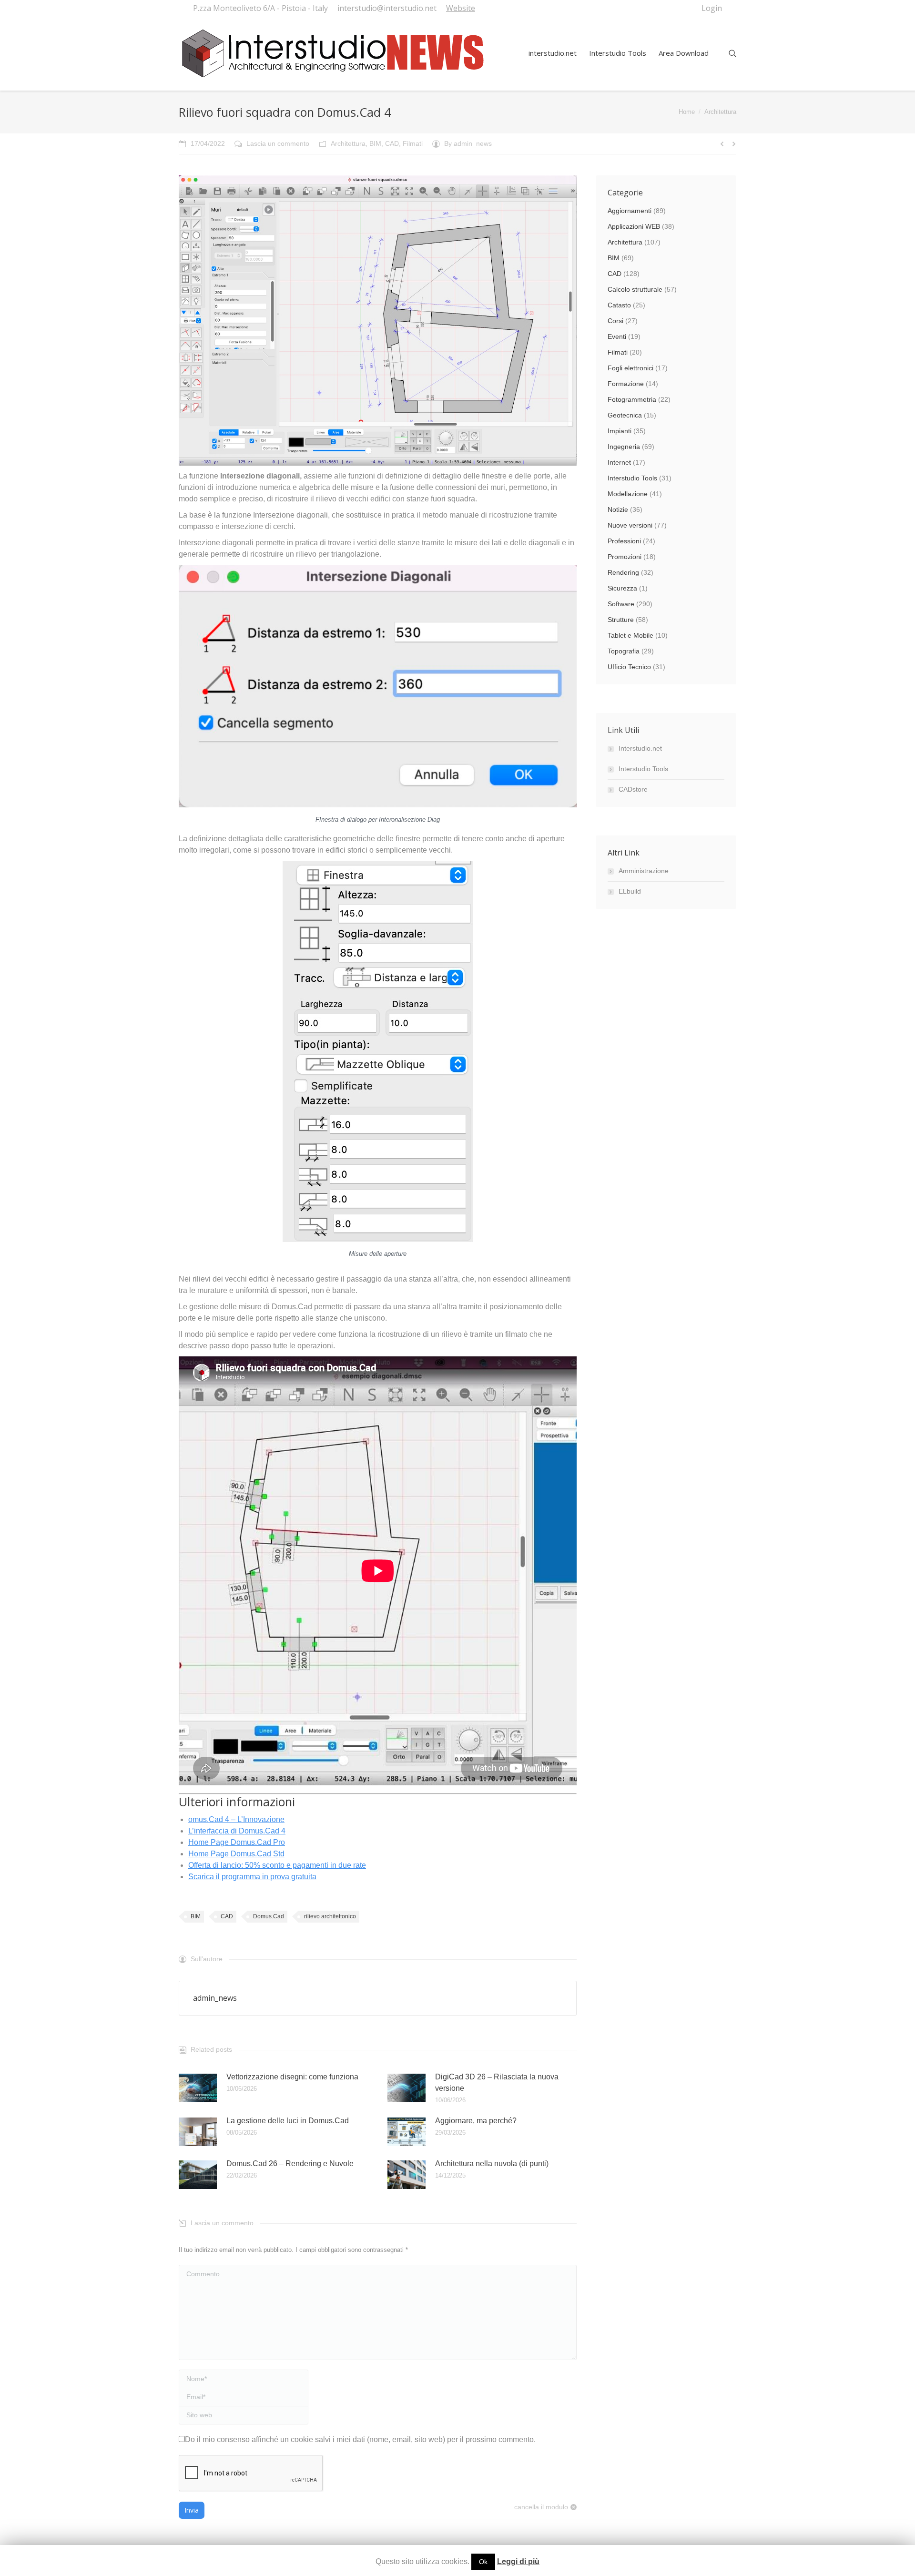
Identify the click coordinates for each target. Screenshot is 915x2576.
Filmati (413, 143)
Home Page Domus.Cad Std (236, 1854)
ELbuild (630, 891)
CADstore (633, 789)
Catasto (619, 305)
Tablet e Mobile (630, 635)
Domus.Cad (269, 1916)
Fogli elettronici (630, 368)
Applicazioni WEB (634, 226)
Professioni (624, 541)
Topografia (624, 651)
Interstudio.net (640, 748)
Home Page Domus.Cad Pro (237, 1842)
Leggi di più (518, 2561)
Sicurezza (622, 588)
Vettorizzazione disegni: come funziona (292, 2077)
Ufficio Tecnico (629, 667)
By (468, 143)
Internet (619, 462)
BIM (375, 143)
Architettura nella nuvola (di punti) (492, 2164)
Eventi (617, 336)
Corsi (615, 321)
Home (687, 112)
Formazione (626, 384)
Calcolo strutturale (635, 289)
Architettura (720, 112)
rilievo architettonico (330, 1916)
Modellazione (628, 494)
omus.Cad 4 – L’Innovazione (236, 1819)
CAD (392, 143)
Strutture (621, 620)
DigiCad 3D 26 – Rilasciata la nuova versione (497, 2082)
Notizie (618, 509)
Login (712, 8)
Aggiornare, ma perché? (476, 2121)
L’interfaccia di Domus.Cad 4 (237, 1831)
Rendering (623, 572)
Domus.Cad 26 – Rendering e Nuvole (290, 2164)
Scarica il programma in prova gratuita (252, 1877)
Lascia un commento (278, 143)
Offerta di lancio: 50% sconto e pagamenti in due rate (277, 1865)
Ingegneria (624, 447)
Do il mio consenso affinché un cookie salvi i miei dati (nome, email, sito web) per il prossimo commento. (360, 2439)
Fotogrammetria (632, 399)
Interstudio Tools (632, 478)
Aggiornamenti (630, 211)
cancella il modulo (541, 2507)
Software (621, 604)
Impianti (620, 431)
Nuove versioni (630, 525)
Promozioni (625, 557)
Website (461, 8)
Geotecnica (625, 415)
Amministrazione (644, 871)
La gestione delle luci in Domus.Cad (288, 2121)
